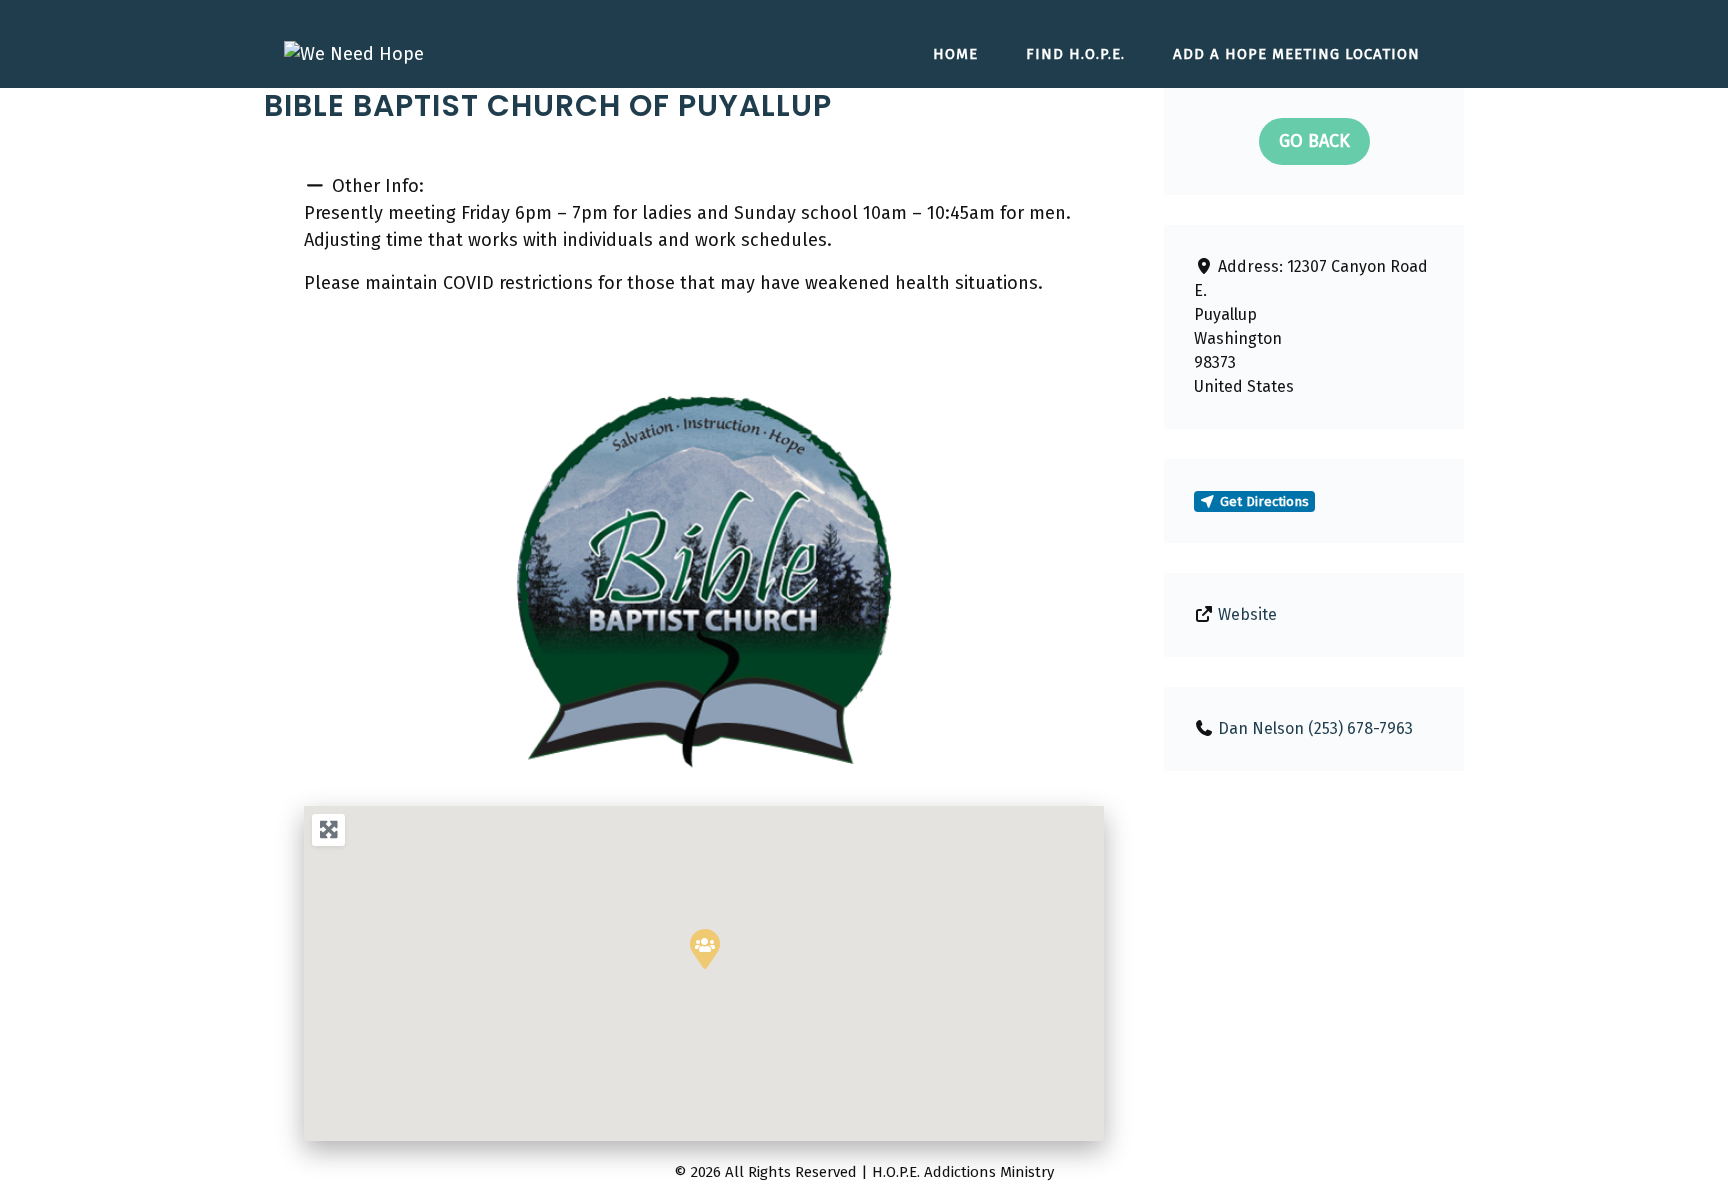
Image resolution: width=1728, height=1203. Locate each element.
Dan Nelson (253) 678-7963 (1315, 728)
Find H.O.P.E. (1075, 54)
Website (1247, 614)
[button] (364, 581)
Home (955, 54)
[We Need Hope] (354, 53)
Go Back (1314, 141)
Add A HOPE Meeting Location (1296, 54)
